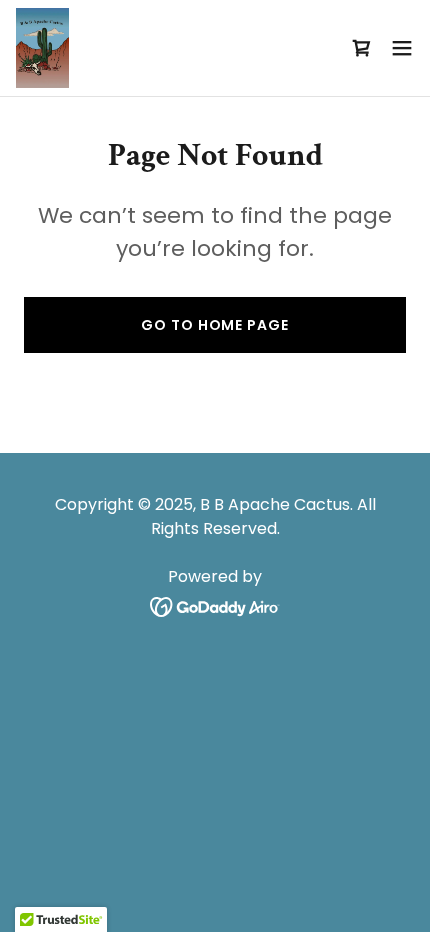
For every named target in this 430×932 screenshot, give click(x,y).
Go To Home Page (214, 325)
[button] (402, 48)
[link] (42, 48)
